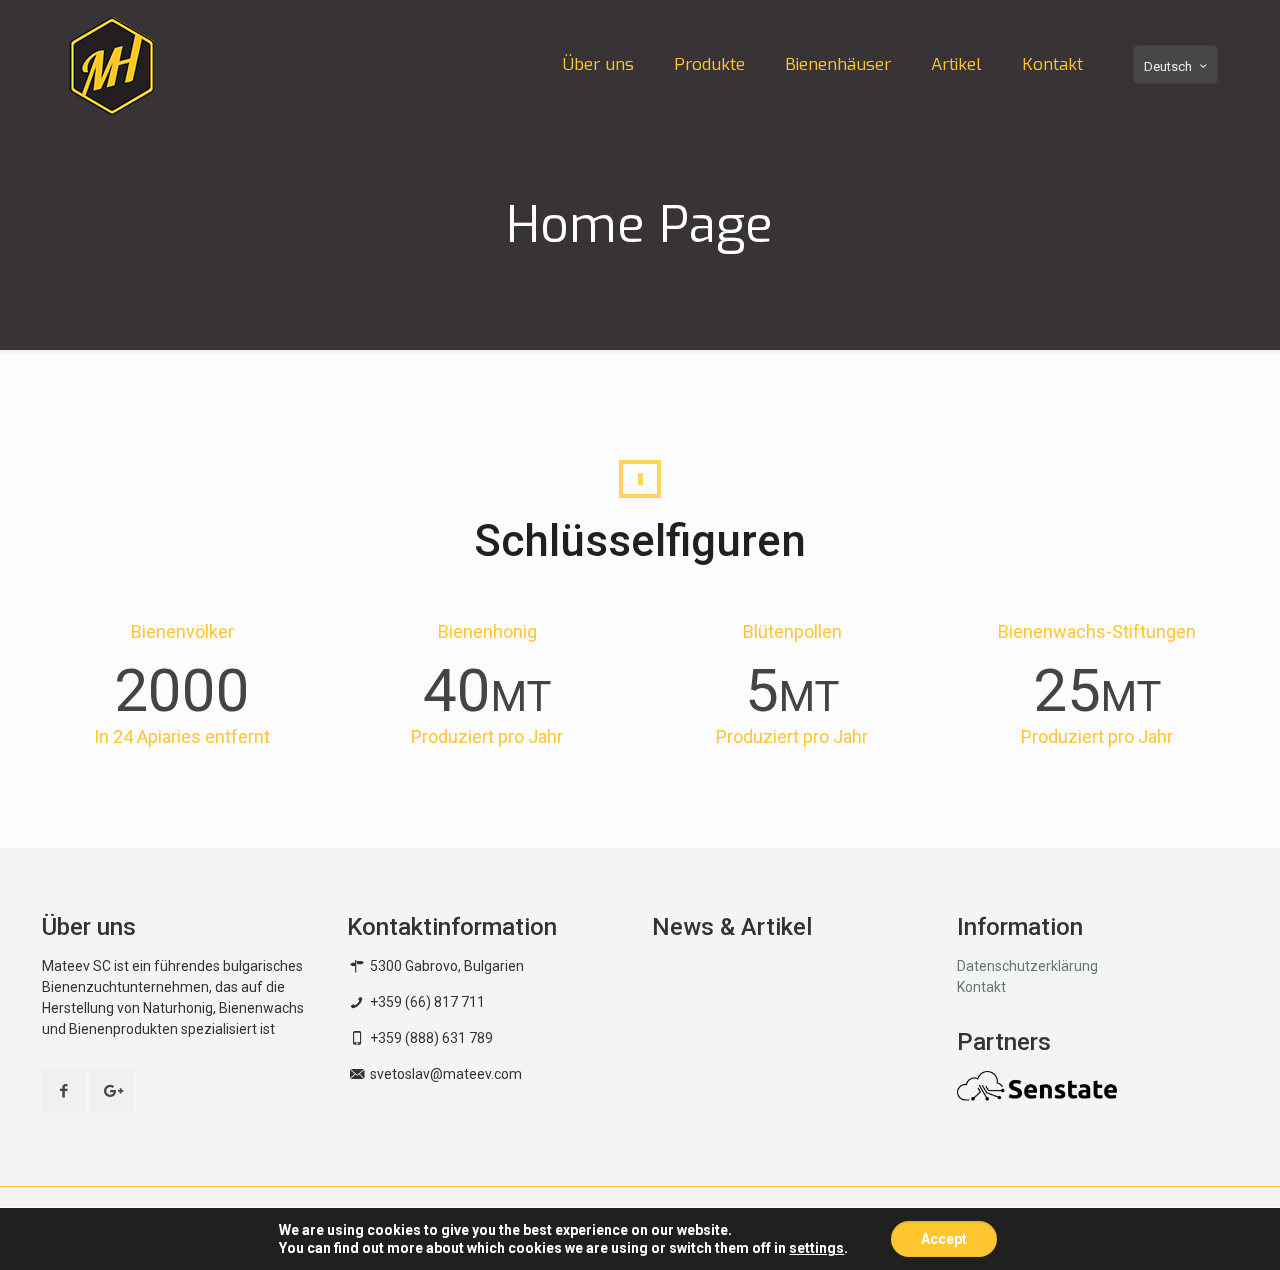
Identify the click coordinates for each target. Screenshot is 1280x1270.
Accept (944, 1239)
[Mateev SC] (112, 65)
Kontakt (981, 987)
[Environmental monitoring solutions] (1037, 1096)
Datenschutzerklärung (1027, 966)
